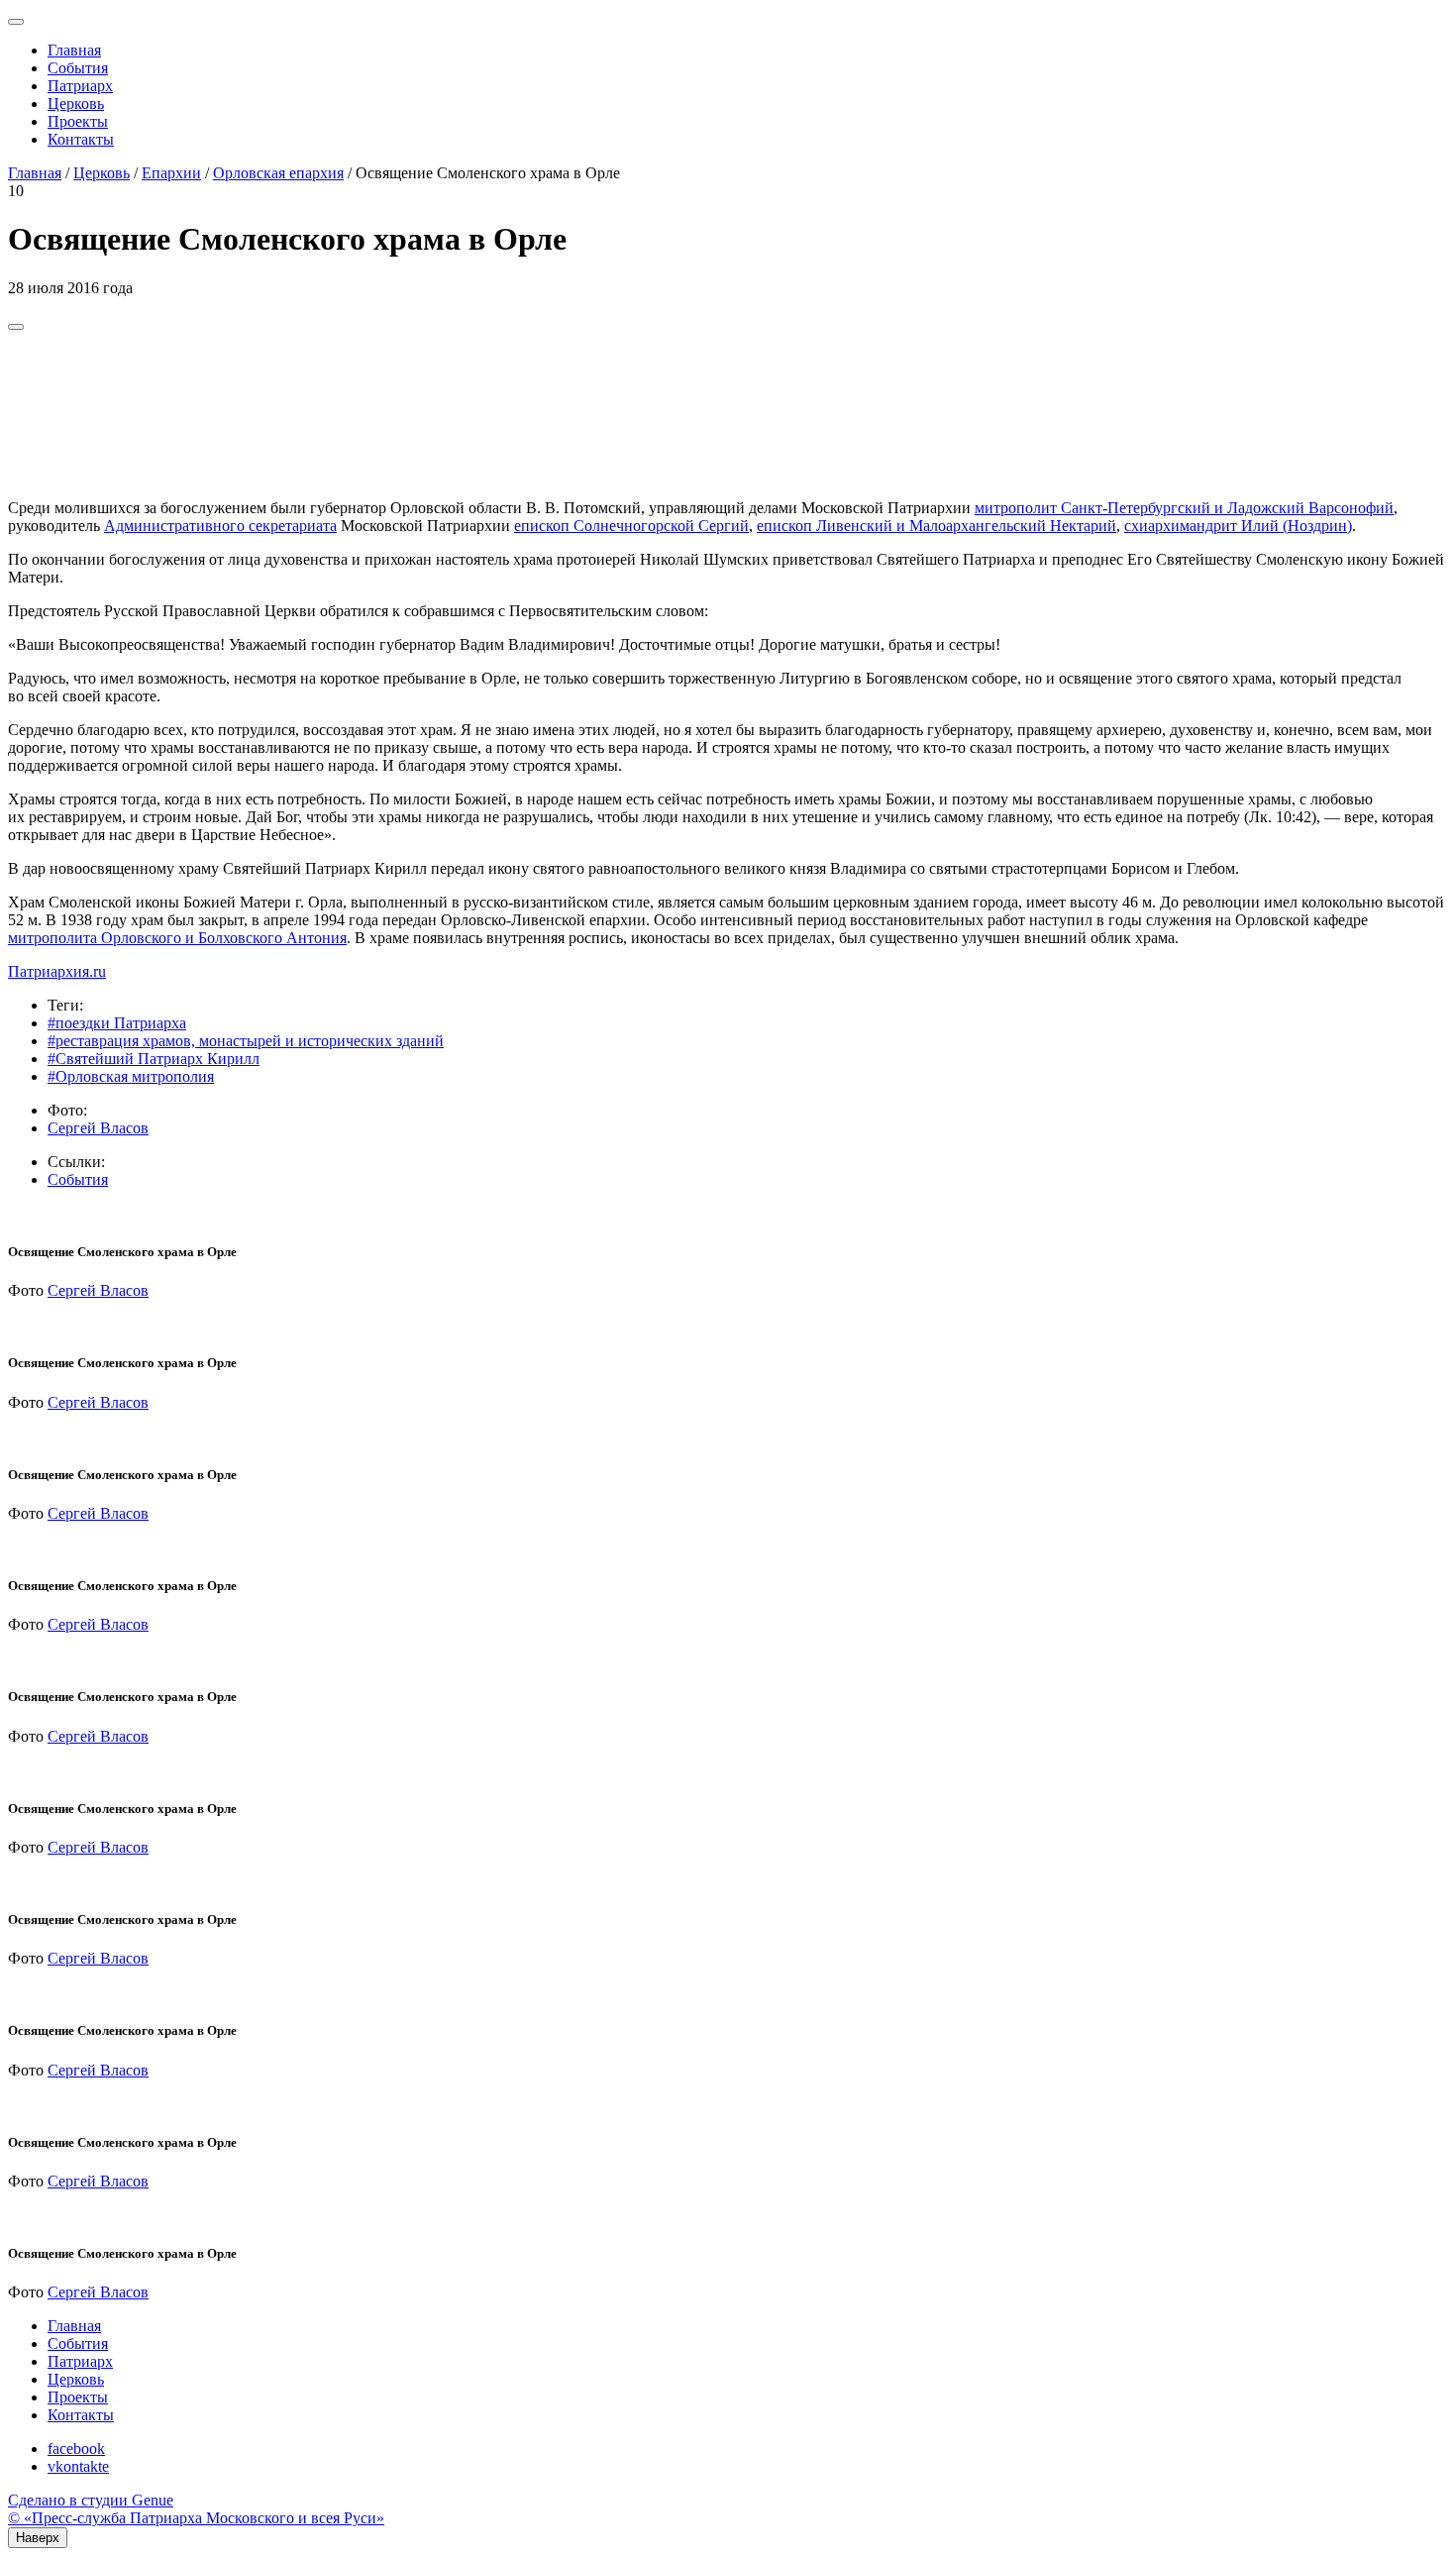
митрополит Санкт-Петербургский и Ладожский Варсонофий (1184, 508)
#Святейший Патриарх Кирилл (154, 1059)
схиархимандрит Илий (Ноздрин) (1238, 526)
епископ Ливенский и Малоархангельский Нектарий (936, 526)
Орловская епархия (278, 173)
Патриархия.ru (57, 971)
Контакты (81, 139)
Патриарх (80, 86)
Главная (74, 50)
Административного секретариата (220, 526)
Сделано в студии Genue (91, 2500)
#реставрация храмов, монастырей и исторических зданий (246, 1041)
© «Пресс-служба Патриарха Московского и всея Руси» (196, 2518)
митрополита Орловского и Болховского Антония (177, 938)
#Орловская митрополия (131, 1076)
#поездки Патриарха (117, 1023)
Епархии (171, 173)
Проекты (78, 121)
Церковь (76, 104)
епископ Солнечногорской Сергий (631, 526)
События (78, 68)
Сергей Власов (98, 1128)
